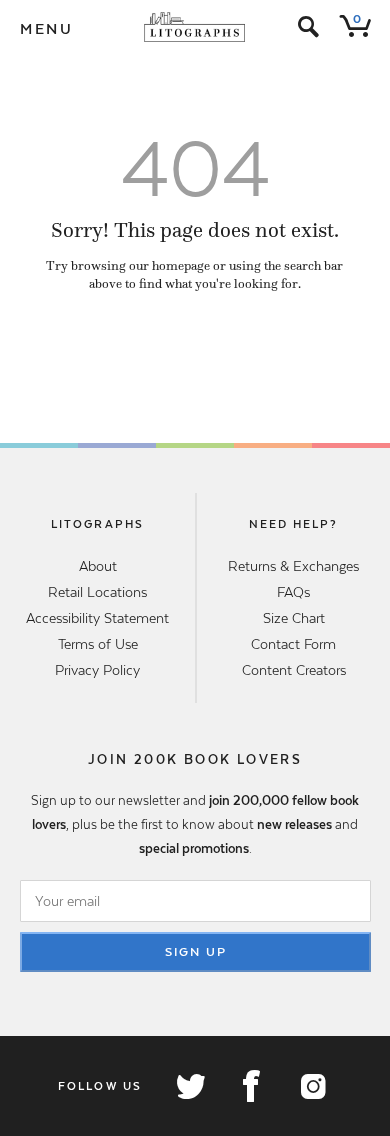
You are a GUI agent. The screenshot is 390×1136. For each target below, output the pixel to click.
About (98, 566)
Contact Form (293, 644)
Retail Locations (97, 592)
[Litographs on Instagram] (312, 1086)
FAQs (293, 592)
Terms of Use (98, 644)
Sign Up (196, 952)
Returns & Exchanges (293, 566)
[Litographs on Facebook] (251, 1086)
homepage (181, 266)
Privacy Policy (97, 670)
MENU (47, 29)
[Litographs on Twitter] (190, 1086)
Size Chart (294, 618)
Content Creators (294, 670)
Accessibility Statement (97, 618)
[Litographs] (195, 27)
